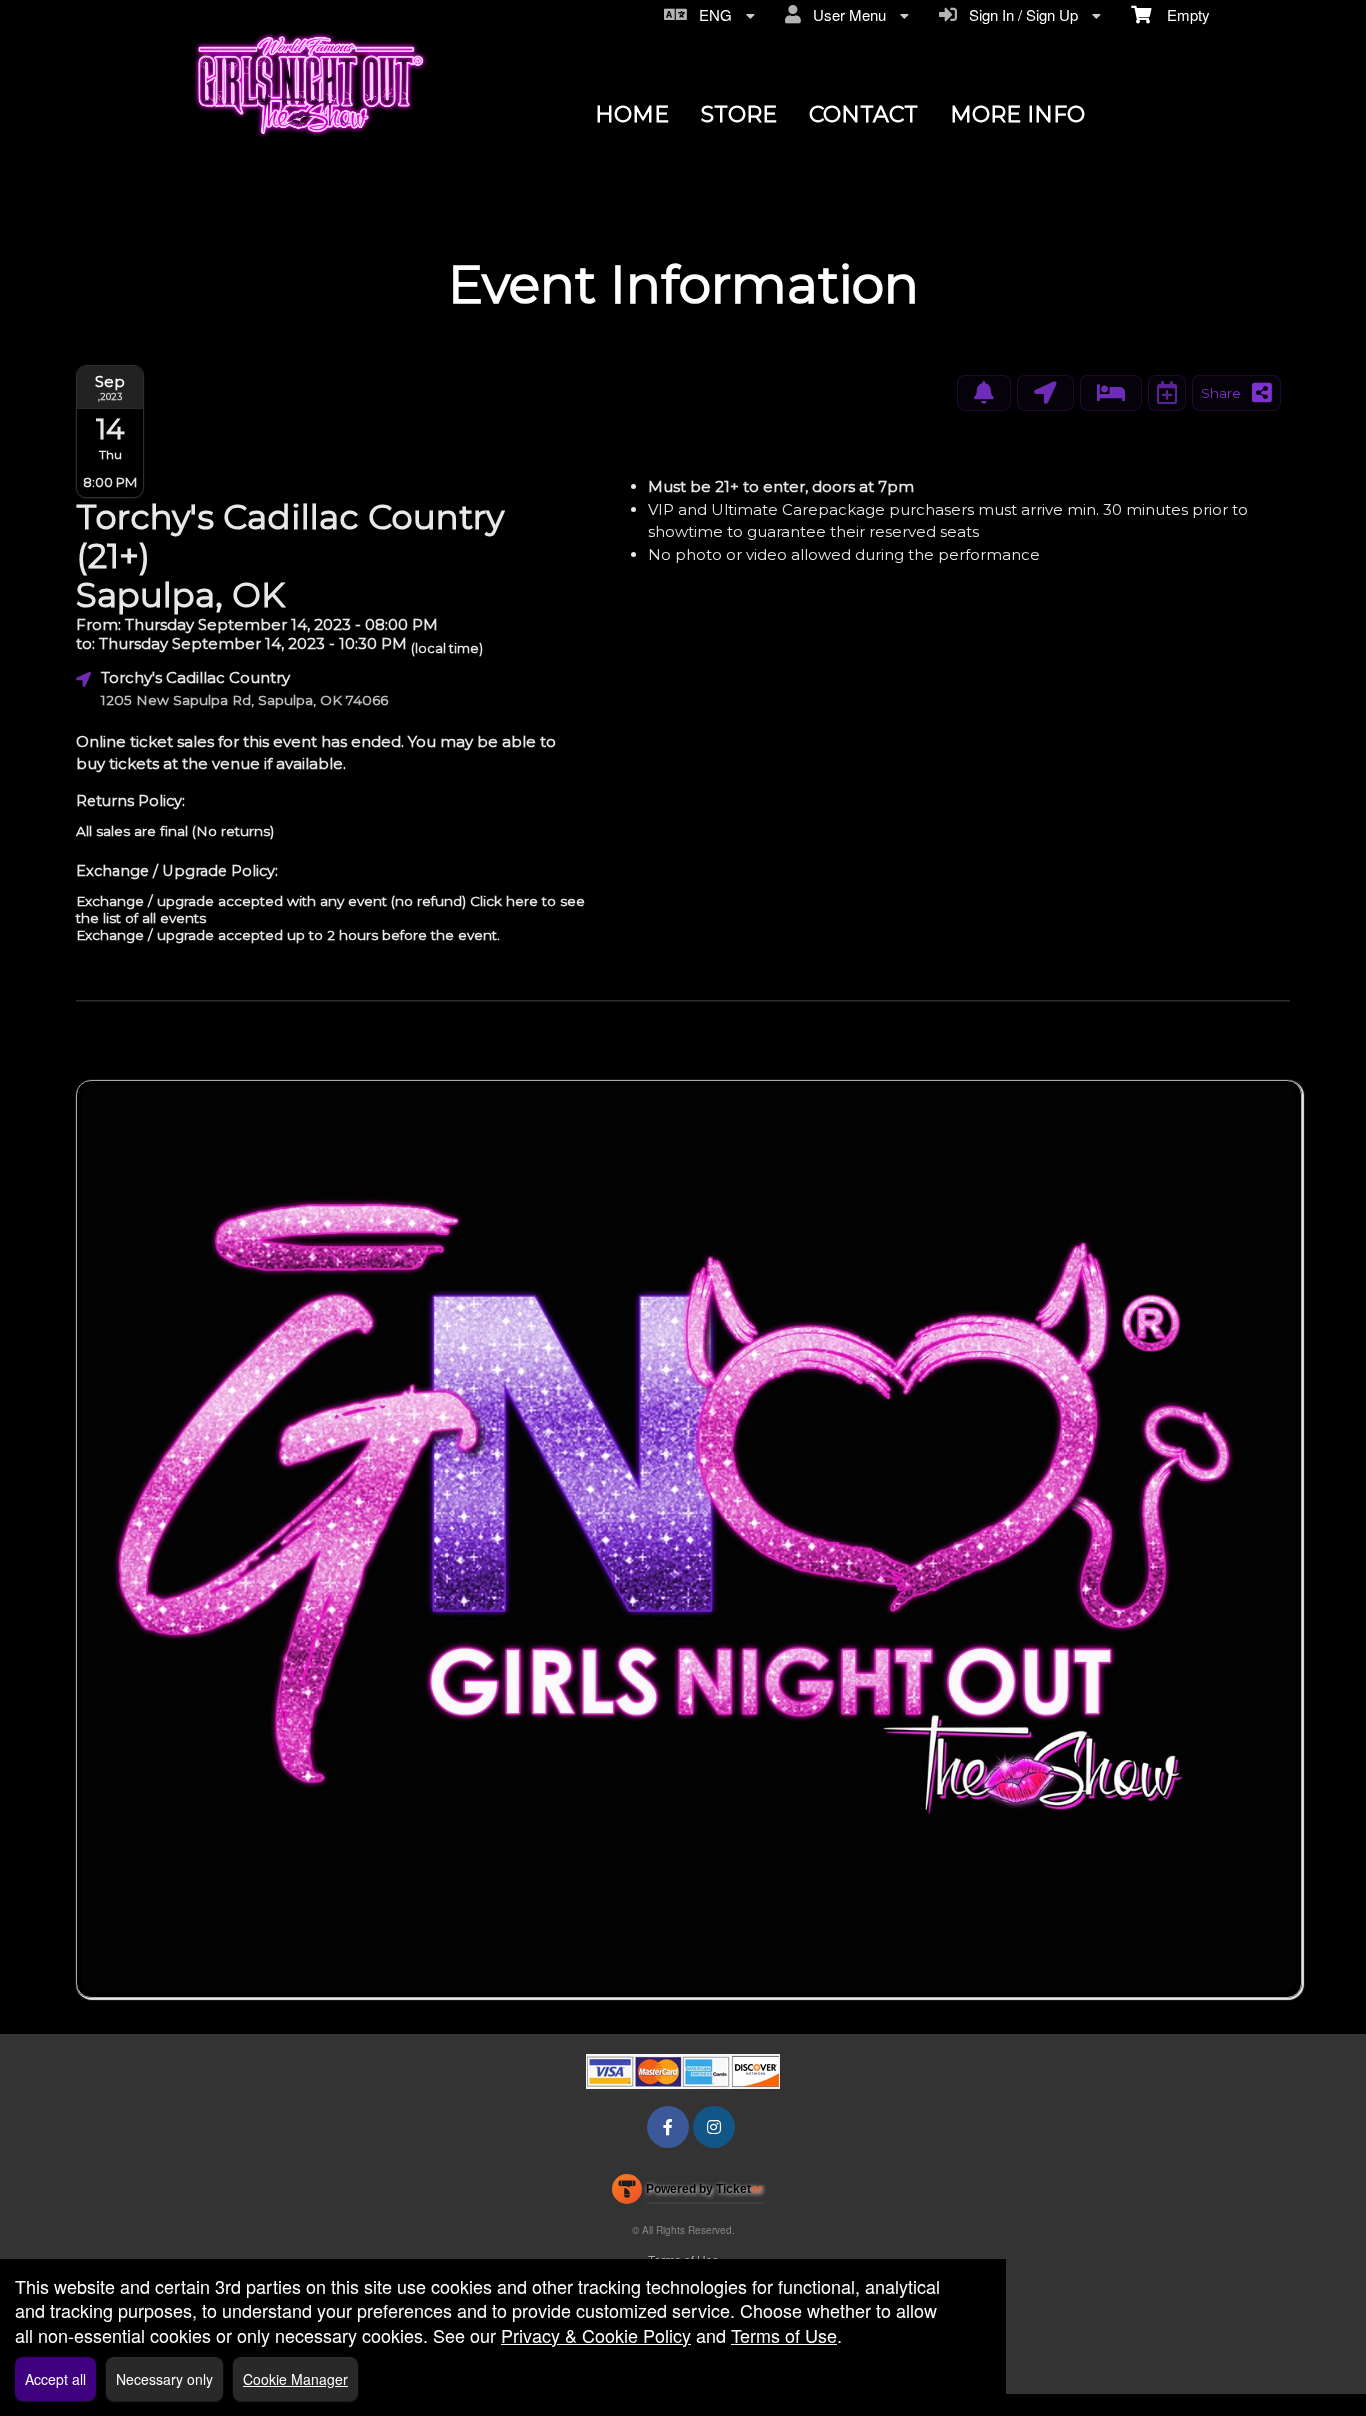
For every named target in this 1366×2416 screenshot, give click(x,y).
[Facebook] (668, 2126)
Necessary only (164, 2379)
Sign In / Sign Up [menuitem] (1019, 14)
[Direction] (1045, 393)
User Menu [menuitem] (845, 14)
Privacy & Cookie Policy (596, 2335)
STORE (739, 114)
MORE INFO (1017, 114)
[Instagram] (714, 2126)
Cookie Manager (295, 2379)
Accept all (55, 2379)
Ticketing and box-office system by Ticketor (687, 2193)
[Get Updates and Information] (984, 393)
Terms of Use (784, 2335)
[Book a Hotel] (1111, 393)
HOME (632, 114)
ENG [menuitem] (711, 14)
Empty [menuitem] (1180, 14)
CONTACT (863, 114)
